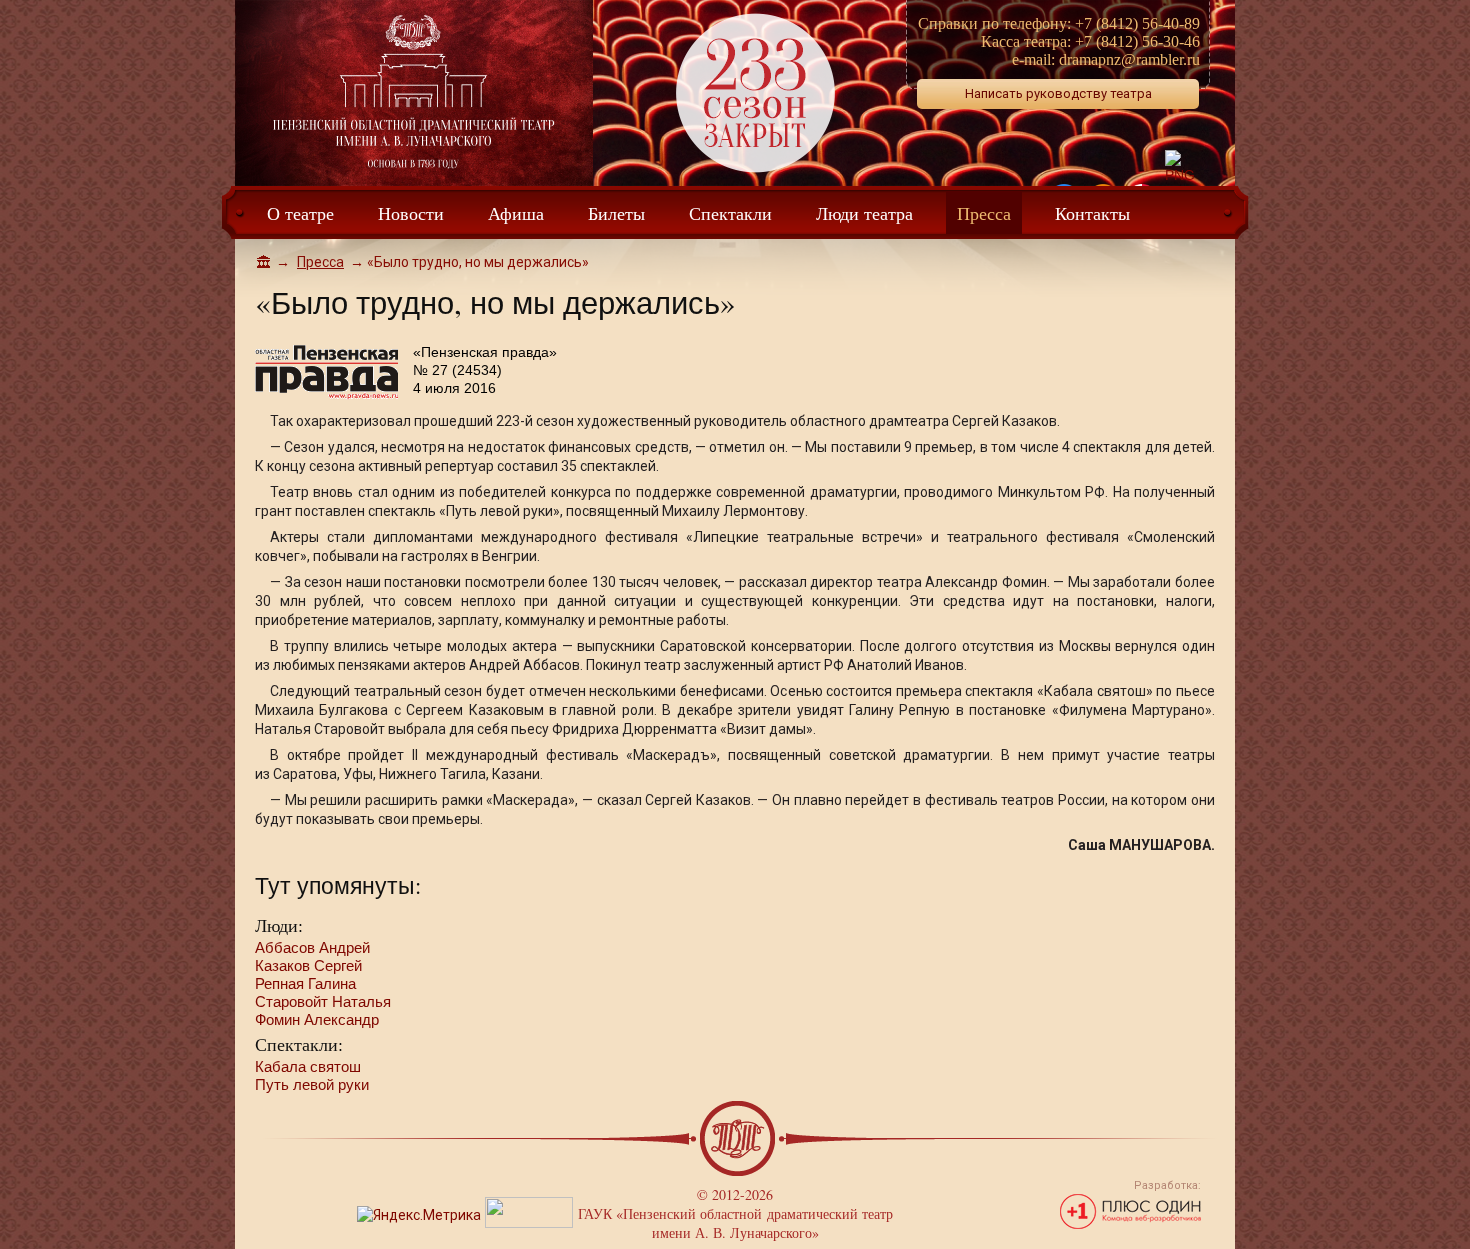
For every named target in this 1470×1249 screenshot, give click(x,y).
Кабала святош (308, 1066)
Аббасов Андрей (312, 947)
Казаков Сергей (308, 965)
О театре (300, 213)
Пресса (984, 213)
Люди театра (864, 213)
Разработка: (1167, 1185)
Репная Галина (305, 983)
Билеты (616, 213)
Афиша (516, 213)
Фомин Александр (317, 1019)
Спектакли (730, 213)
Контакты (1092, 213)
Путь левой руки (312, 1084)
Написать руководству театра (1058, 93)
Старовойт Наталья (323, 1001)
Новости (411, 213)
